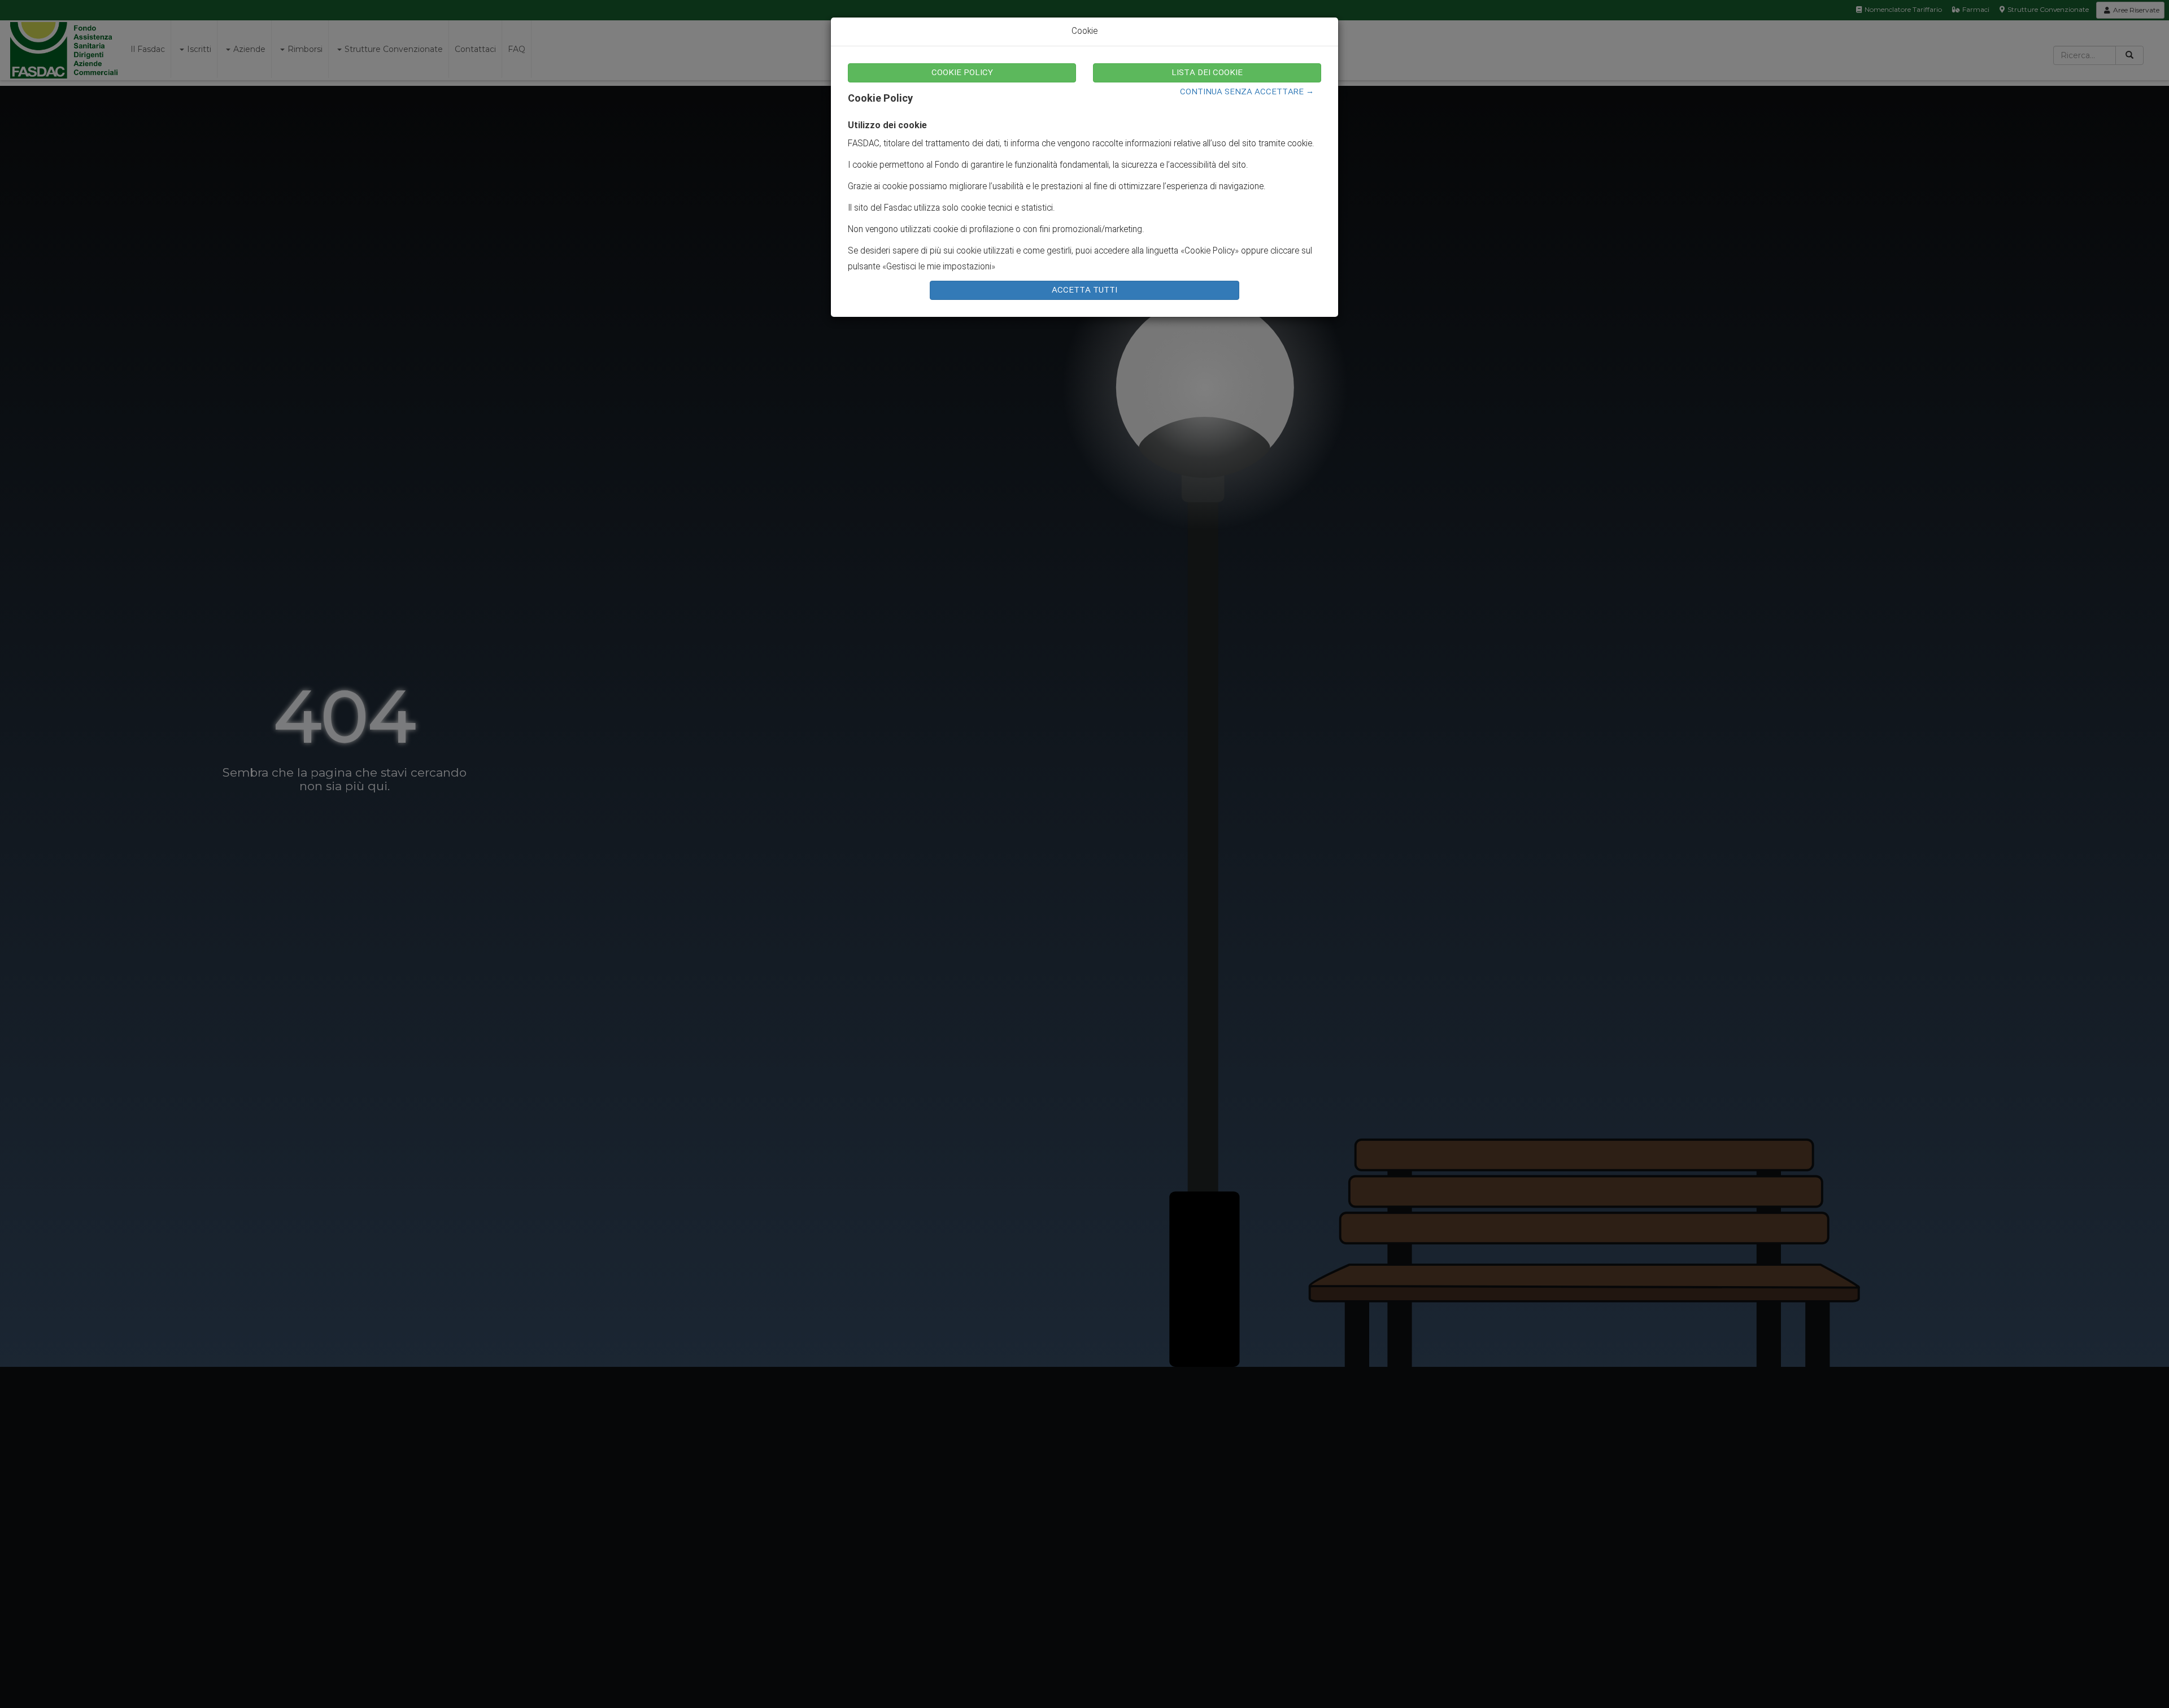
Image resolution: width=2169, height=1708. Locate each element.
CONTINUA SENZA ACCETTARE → (1247, 92)
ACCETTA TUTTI (1084, 290)
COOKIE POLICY (962, 73)
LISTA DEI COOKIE (1207, 73)
